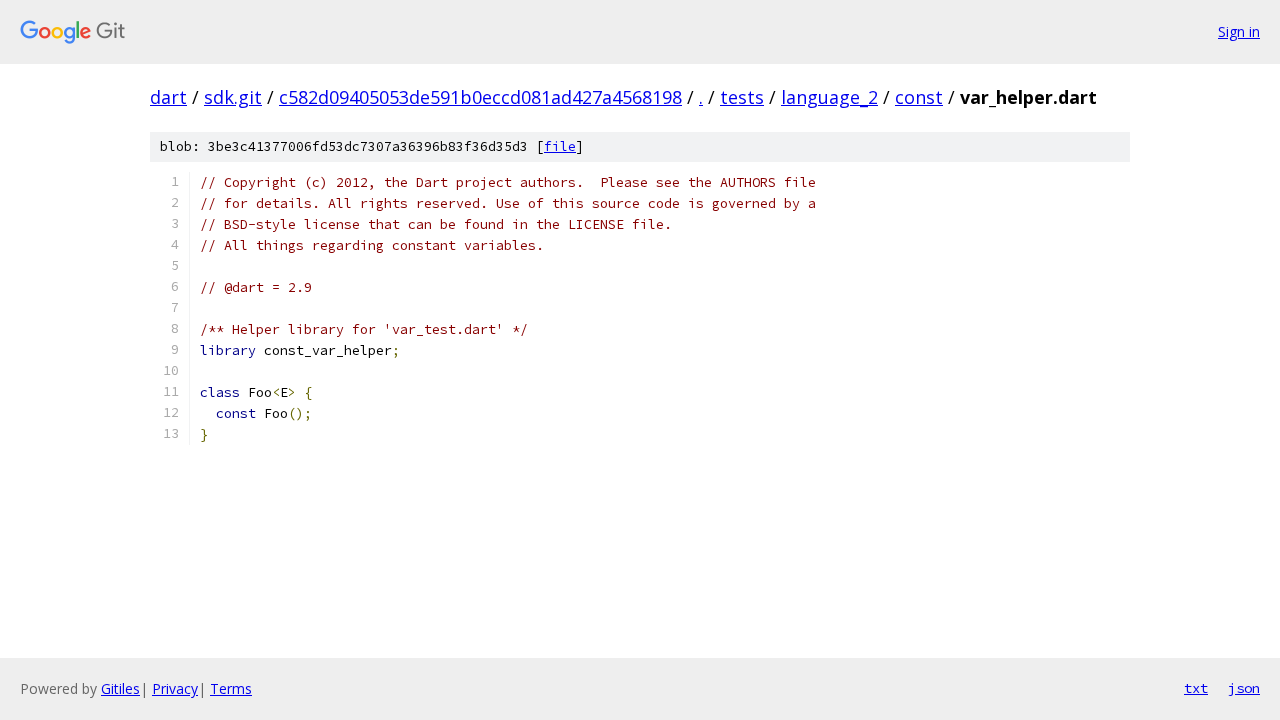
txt (1196, 688)
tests (742, 97)
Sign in (1239, 31)
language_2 (829, 97)
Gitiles (120, 688)
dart (168, 97)
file (560, 146)
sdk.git (233, 97)
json (1244, 688)
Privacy (175, 688)
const (919, 97)
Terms (231, 688)
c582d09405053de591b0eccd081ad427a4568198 (480, 97)
